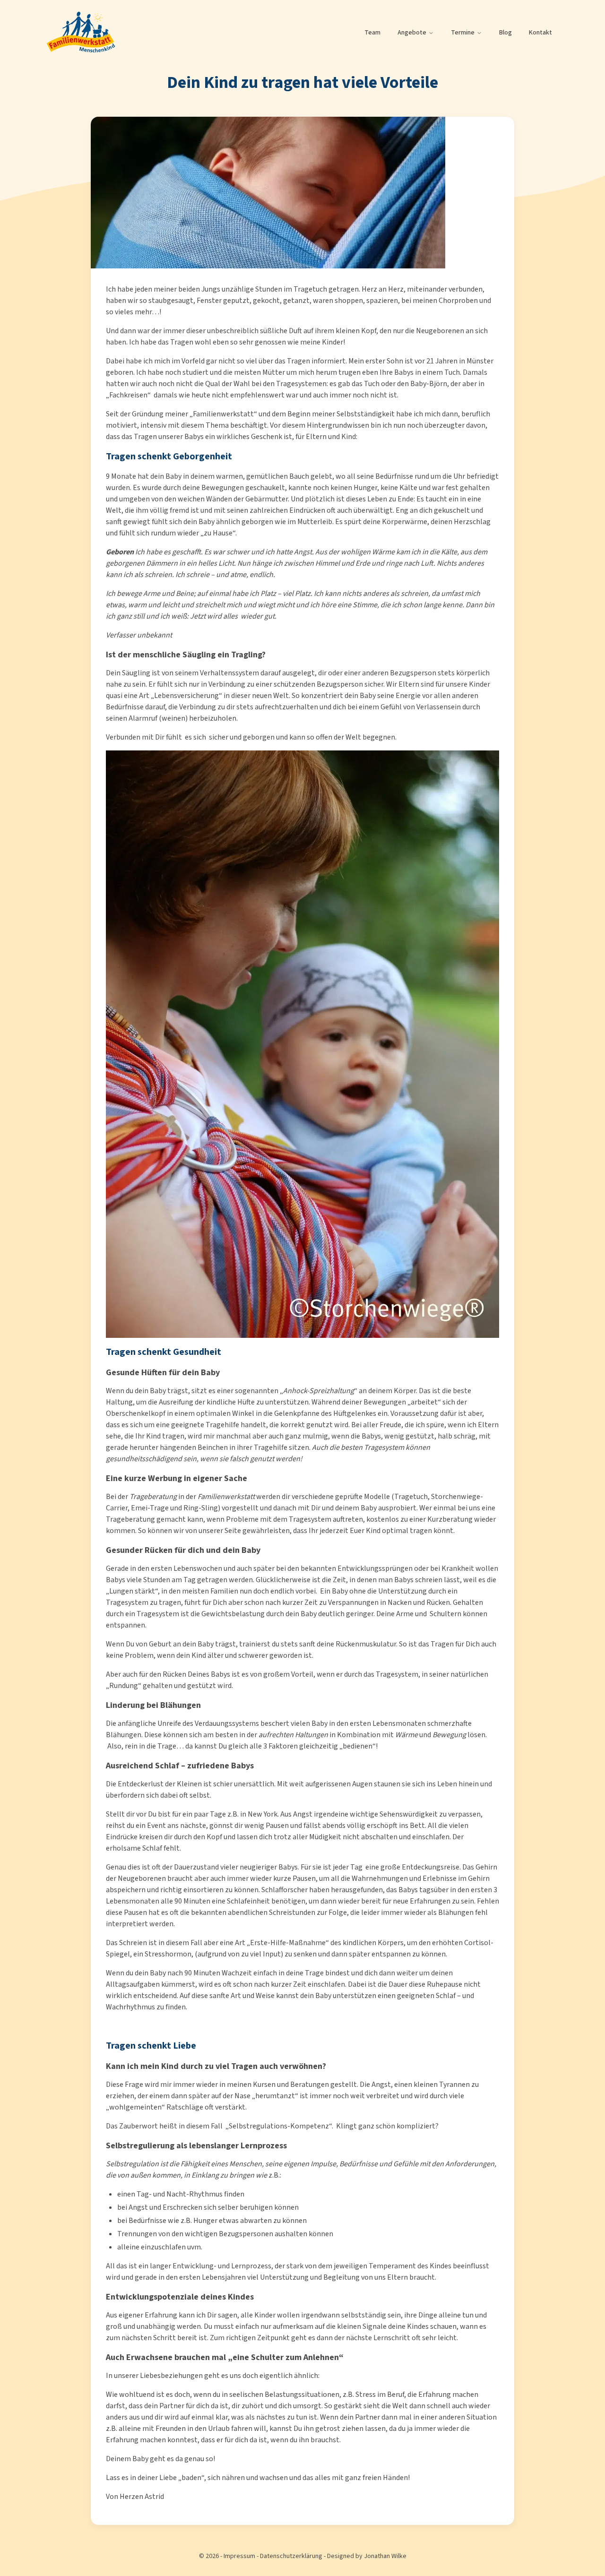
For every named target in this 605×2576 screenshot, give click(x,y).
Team (372, 33)
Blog (506, 33)
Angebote (412, 33)
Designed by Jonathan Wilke (367, 2556)
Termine (463, 33)
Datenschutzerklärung (291, 2556)
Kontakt (540, 33)
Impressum (239, 2556)
